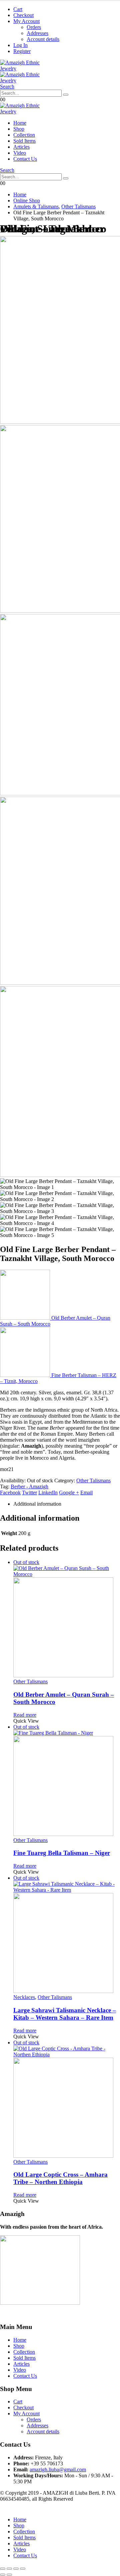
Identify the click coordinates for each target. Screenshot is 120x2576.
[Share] (16, 2569)
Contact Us (25, 159)
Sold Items (24, 141)
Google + (69, 1492)
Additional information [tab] (37, 1504)
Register (22, 51)
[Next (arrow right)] (9, 2575)
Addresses (37, 33)
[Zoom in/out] (3, 2569)
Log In (20, 45)
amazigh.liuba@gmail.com (58, 2469)
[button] (7, 86)
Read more (25, 1715)
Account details (43, 39)
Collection (24, 135)
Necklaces (24, 1997)
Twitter (29, 1492)
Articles (21, 147)
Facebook (10, 1492)
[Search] (66, 95)
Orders (34, 27)
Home (20, 123)
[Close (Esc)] (23, 2569)
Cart (18, 9)
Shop (19, 129)
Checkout (23, 15)
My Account (26, 21)
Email (86, 1492)
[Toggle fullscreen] (9, 2569)
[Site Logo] (25, 111)
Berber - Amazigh (29, 1486)
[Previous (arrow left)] (3, 2575)
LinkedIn (48, 1492)
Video (20, 153)
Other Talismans (93, 1480)
